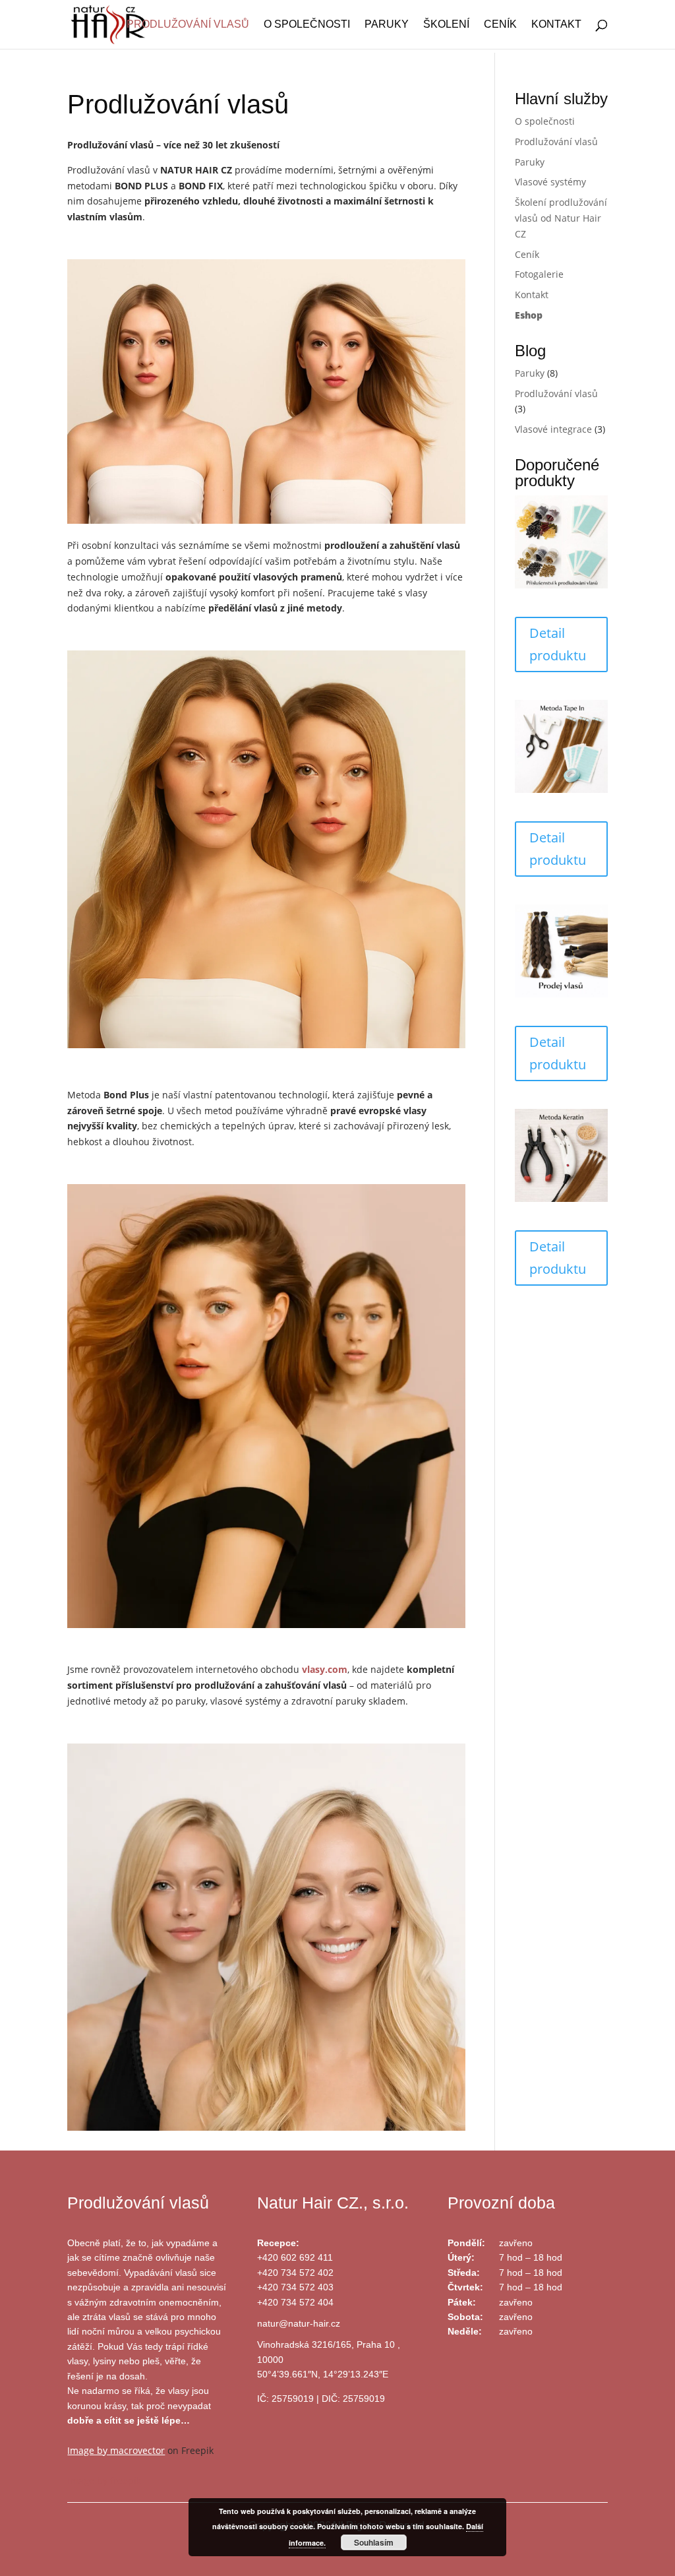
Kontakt (556, 25)
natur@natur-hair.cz (299, 2323)
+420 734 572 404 (295, 2302)
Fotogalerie (539, 274)
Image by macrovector (116, 2450)
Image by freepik (104, 2481)
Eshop (529, 315)
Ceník (500, 25)
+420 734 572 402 (295, 2273)
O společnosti (307, 25)
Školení (446, 25)
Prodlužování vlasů (188, 25)
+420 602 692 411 (295, 2257)
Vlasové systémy (550, 182)
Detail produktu (558, 644)
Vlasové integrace (553, 429)
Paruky (387, 25)
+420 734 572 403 (295, 2287)
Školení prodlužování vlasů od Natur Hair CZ (561, 218)
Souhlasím (374, 2542)
